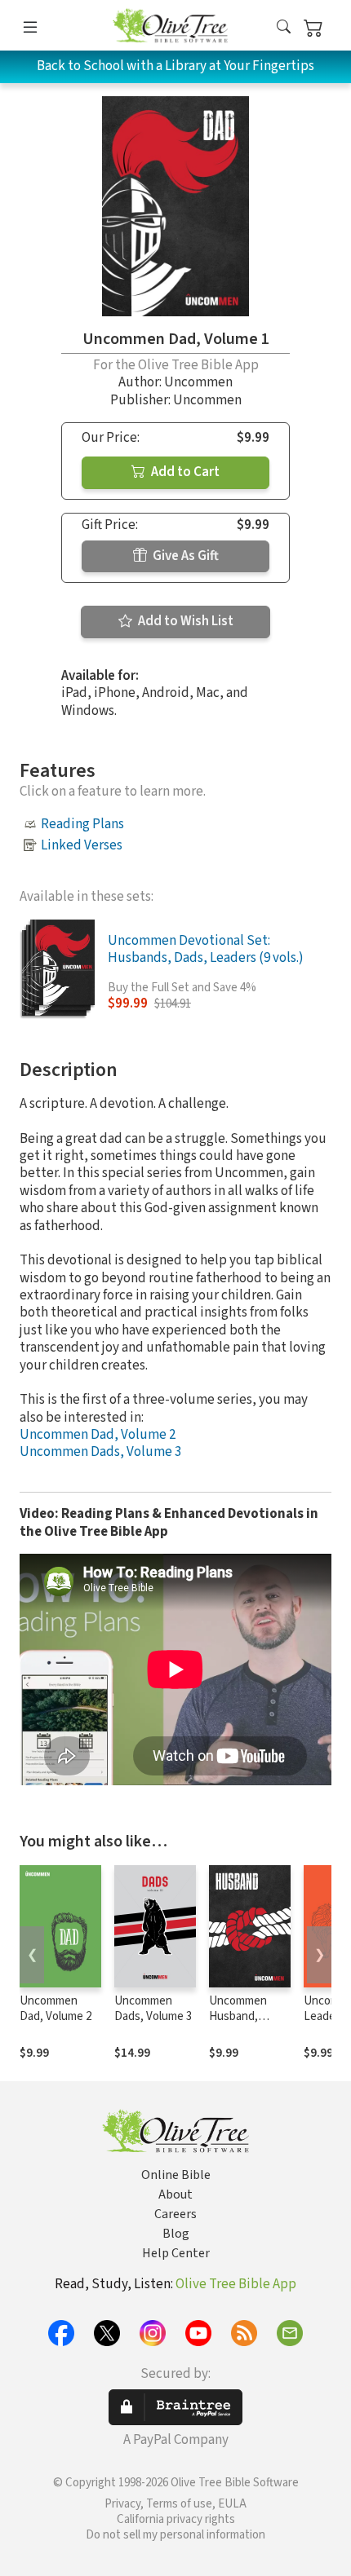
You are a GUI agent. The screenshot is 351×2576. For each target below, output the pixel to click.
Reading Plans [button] (82, 824)
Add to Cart (184, 472)
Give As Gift (184, 556)
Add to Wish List (184, 621)
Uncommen (198, 382)
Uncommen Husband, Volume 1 (238, 2016)
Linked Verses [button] (82, 845)
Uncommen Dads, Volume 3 (100, 1452)
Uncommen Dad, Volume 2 (98, 1435)
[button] (284, 28)
